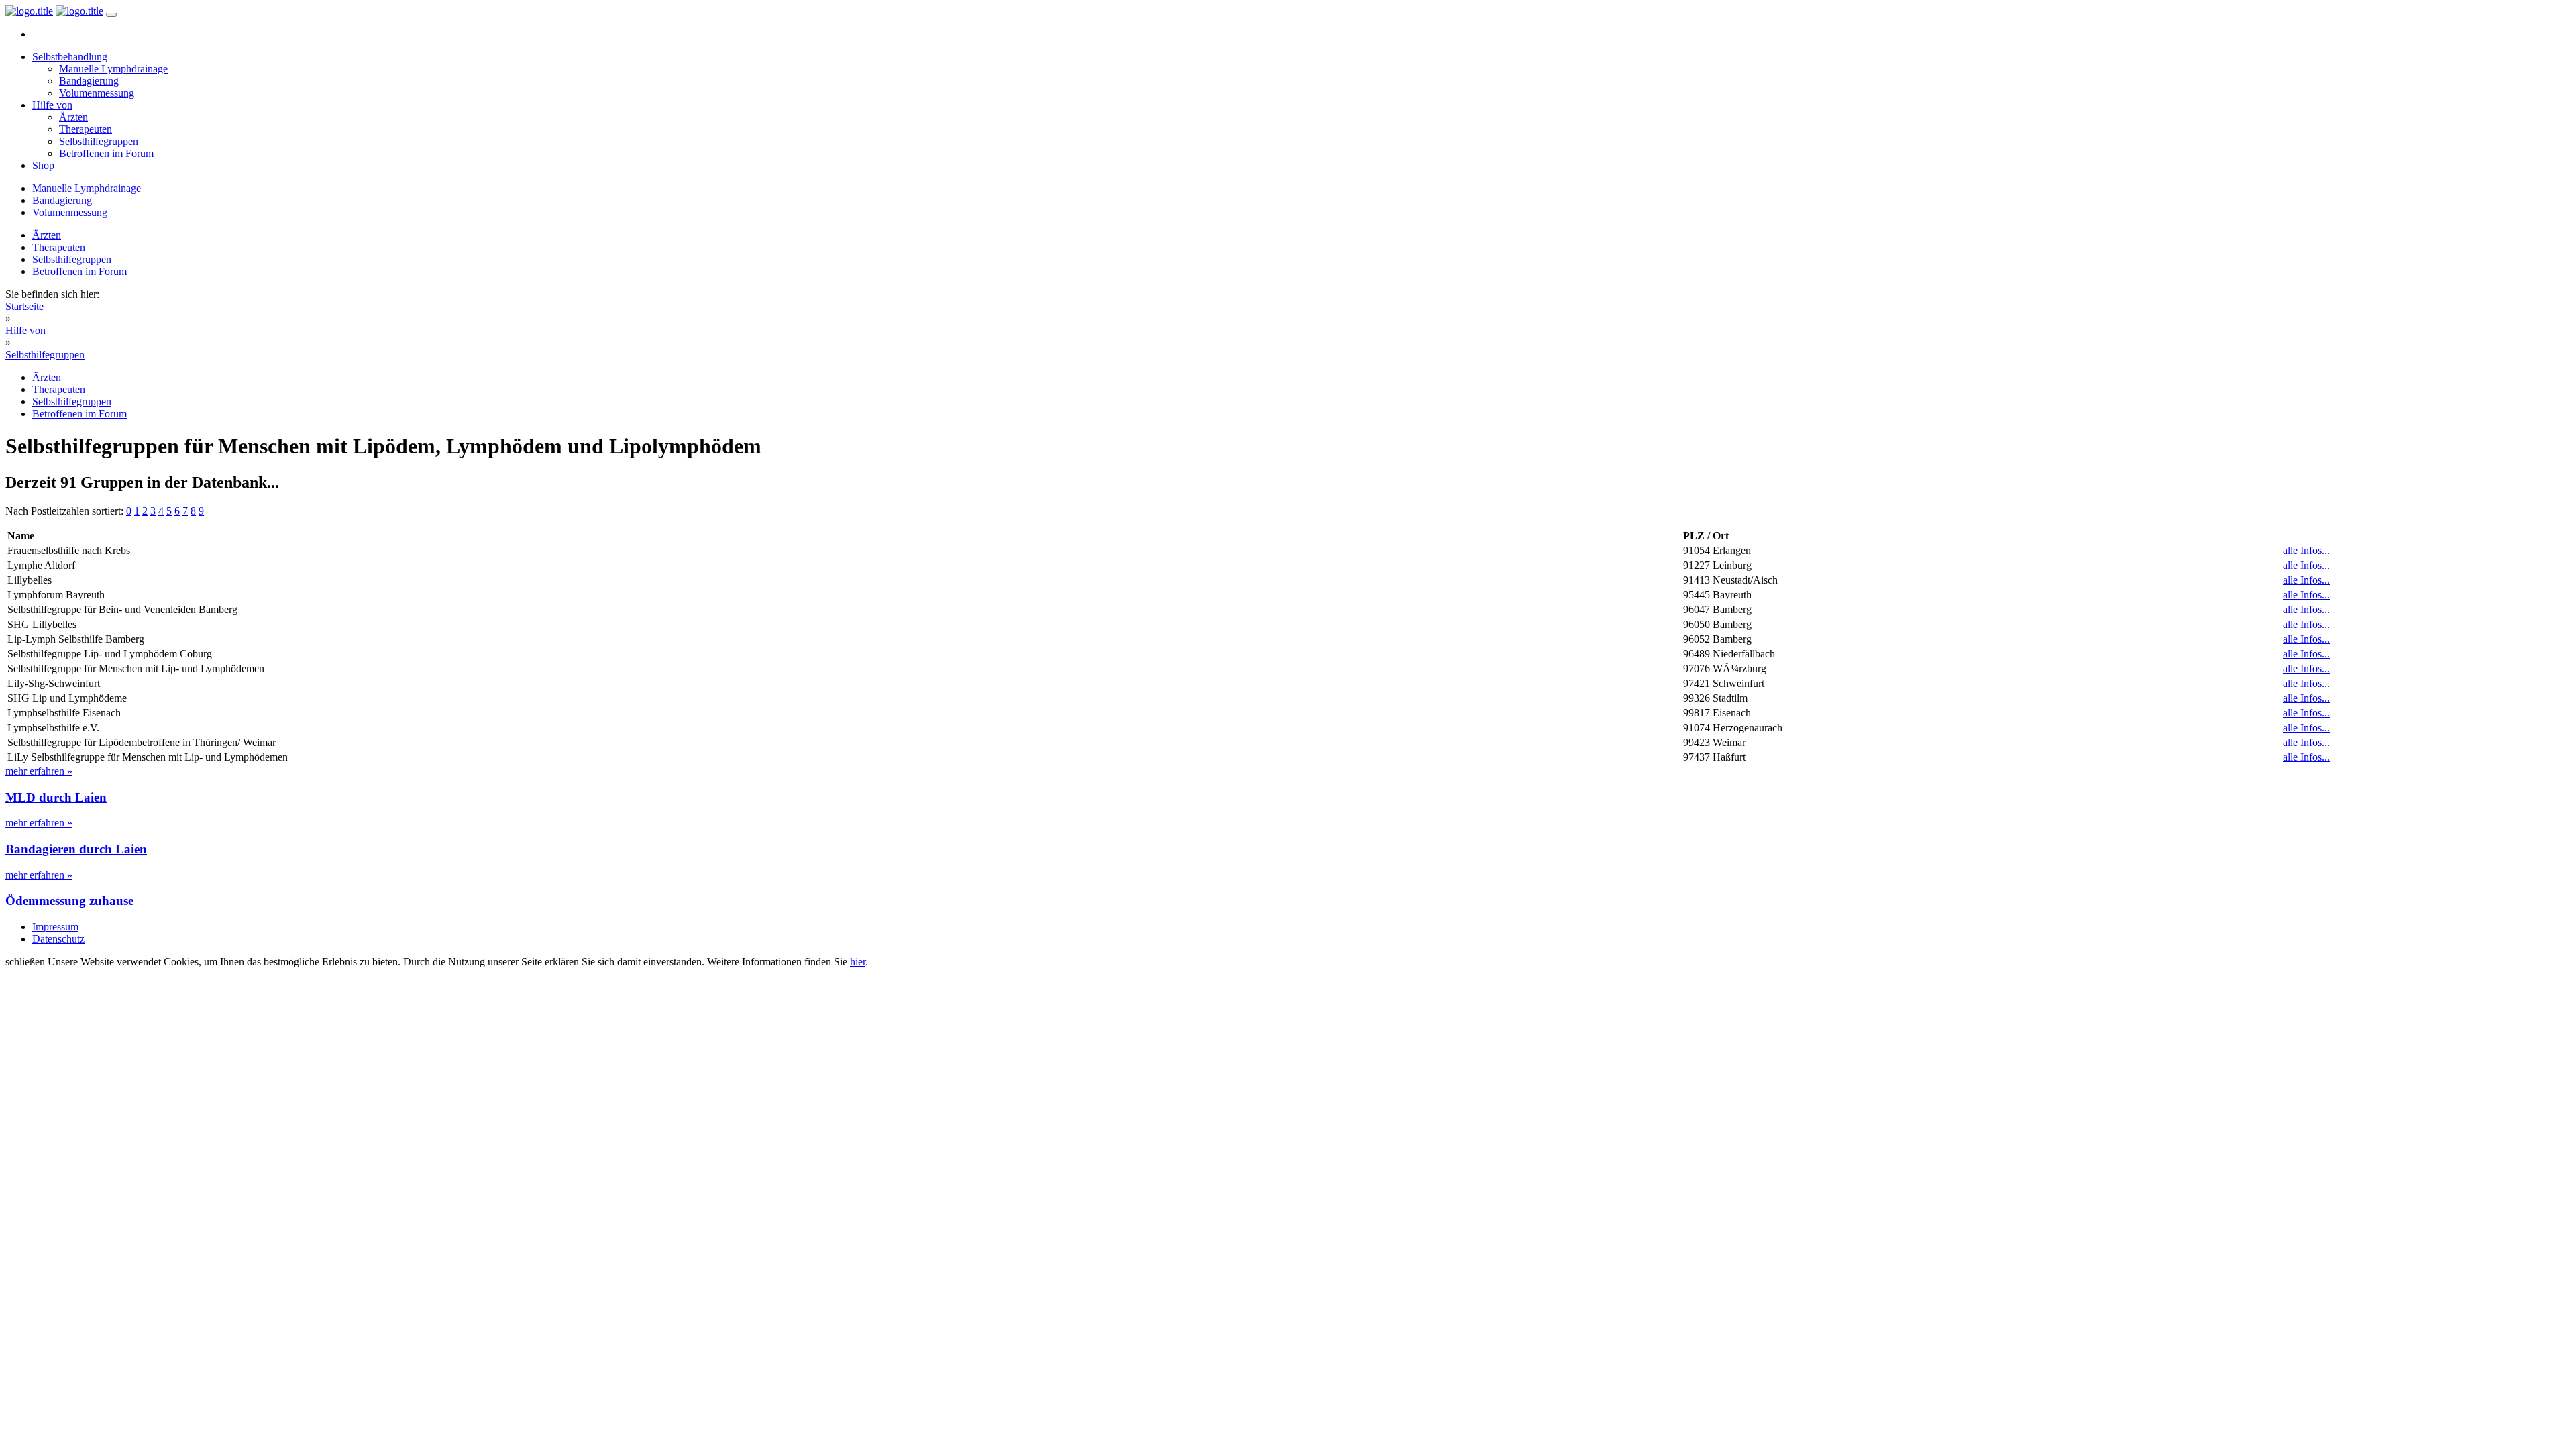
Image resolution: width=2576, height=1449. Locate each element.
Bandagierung (89, 81)
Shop (43, 165)
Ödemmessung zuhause (69, 901)
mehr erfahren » (39, 771)
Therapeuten (86, 129)
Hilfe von (52, 105)
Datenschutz (58, 939)
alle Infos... (2306, 550)
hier (858, 962)
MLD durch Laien (56, 797)
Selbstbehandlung (70, 57)
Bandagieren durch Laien (76, 849)
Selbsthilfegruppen (99, 141)
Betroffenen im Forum (106, 153)
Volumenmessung (97, 93)
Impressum (55, 927)
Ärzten (73, 117)
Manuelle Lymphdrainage (113, 69)
